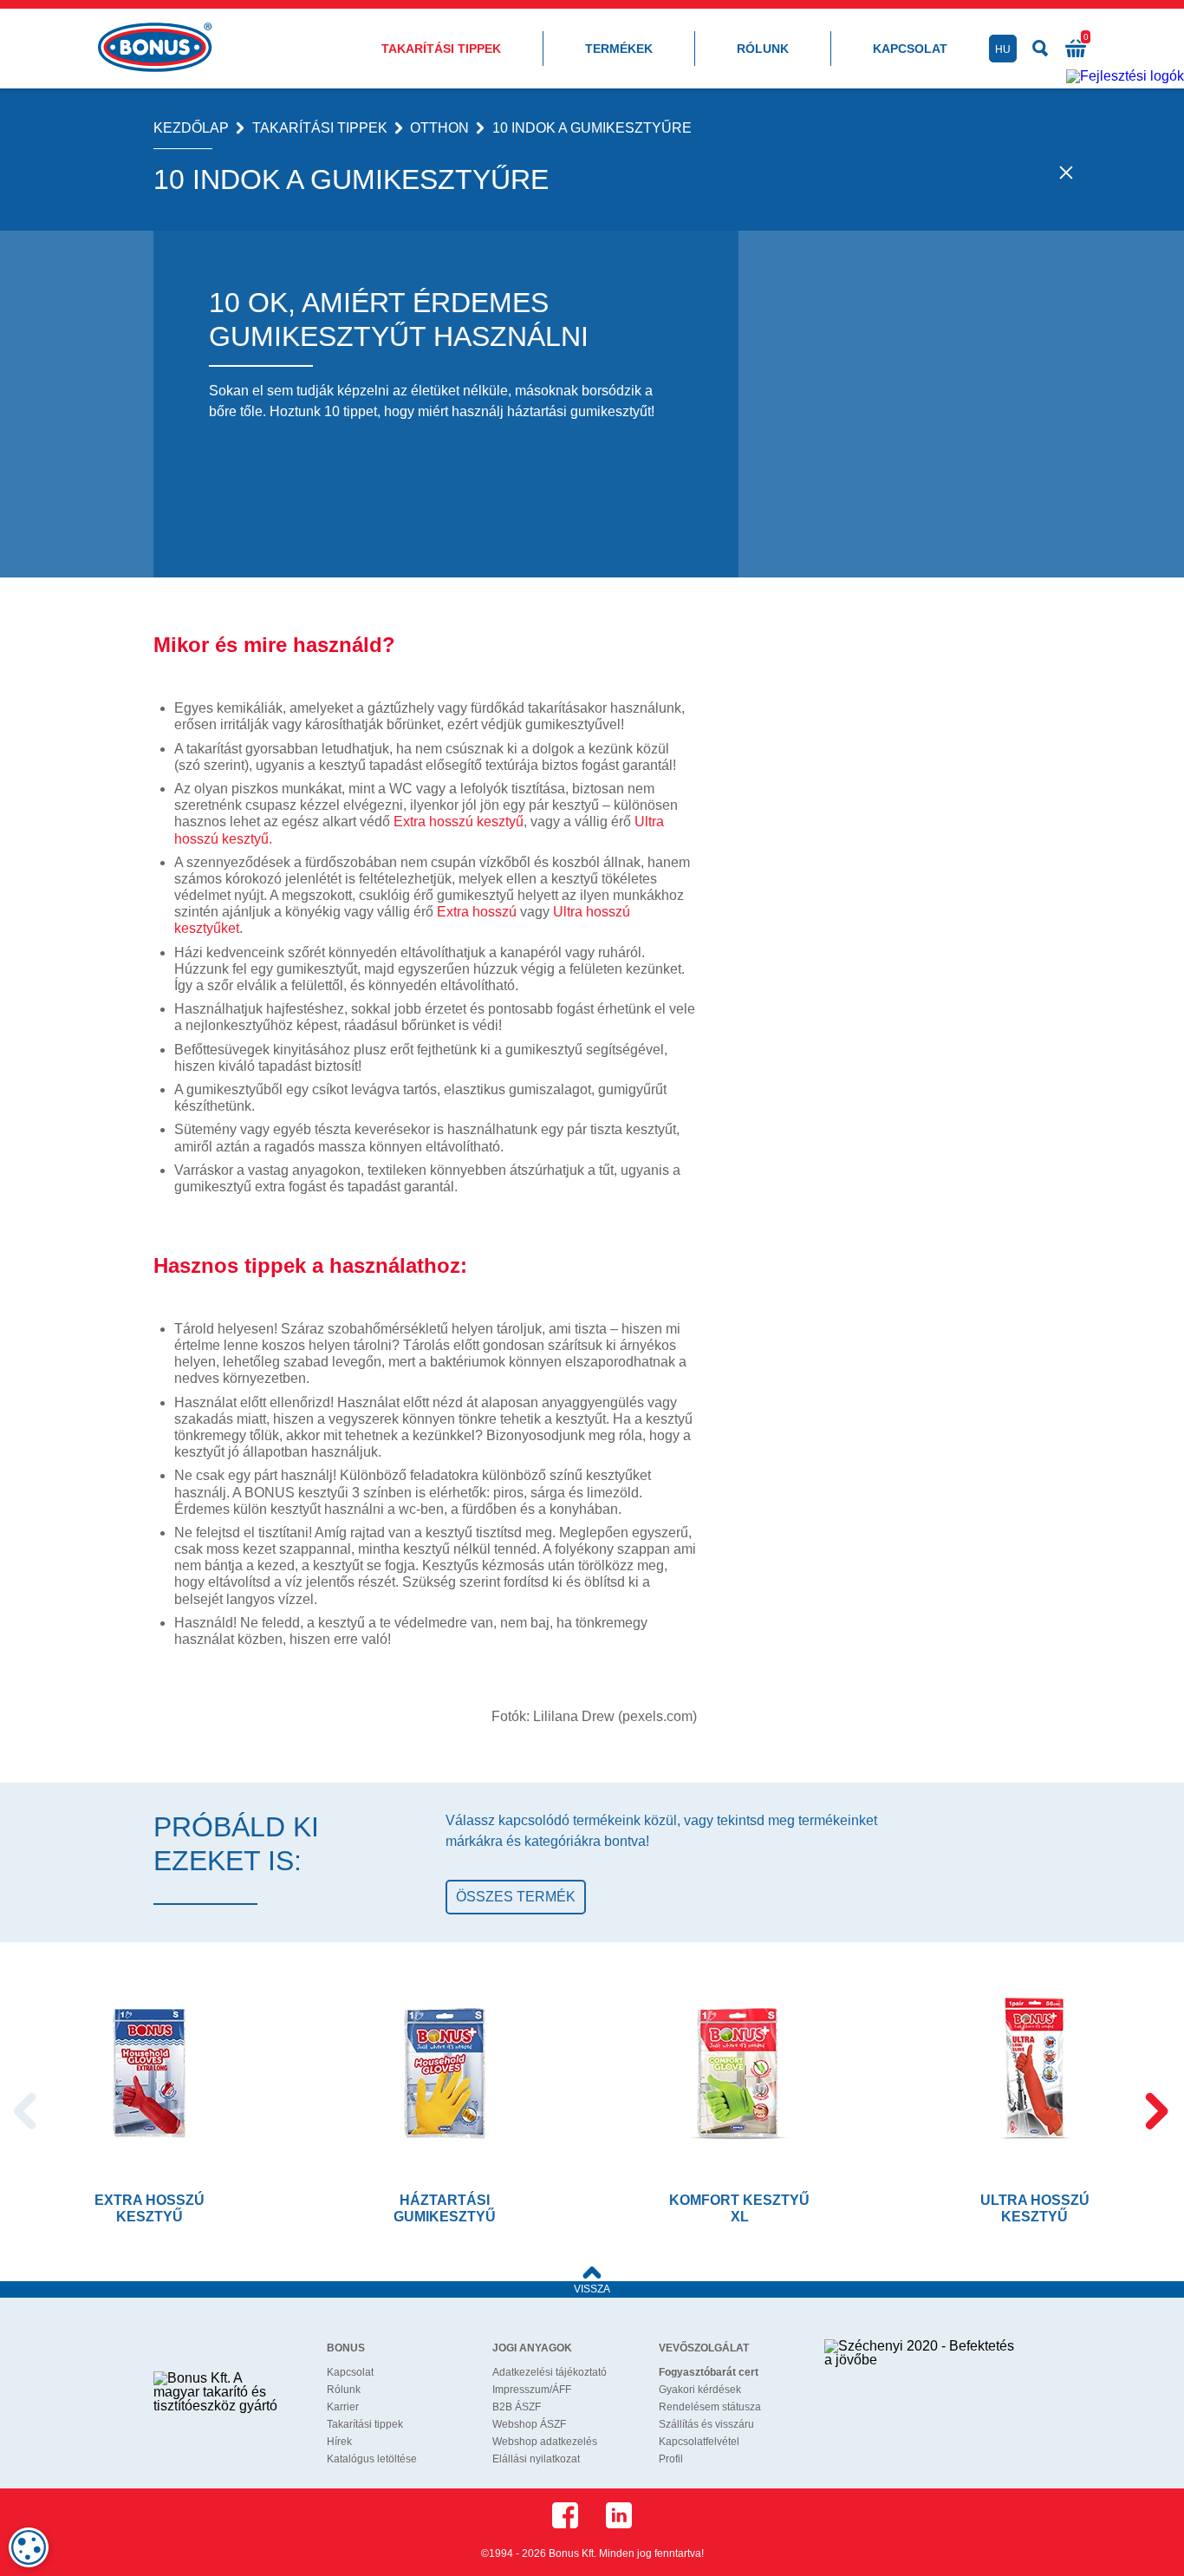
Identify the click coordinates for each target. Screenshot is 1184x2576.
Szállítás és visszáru (706, 2424)
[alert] (29, 2547)
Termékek (619, 49)
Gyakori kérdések (700, 2390)
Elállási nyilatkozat (536, 2459)
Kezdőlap (191, 128)
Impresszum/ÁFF (532, 2390)
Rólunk (763, 49)
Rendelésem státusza (710, 2407)
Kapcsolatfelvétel (699, 2442)
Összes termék (516, 1897)
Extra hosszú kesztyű (459, 822)
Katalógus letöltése (372, 2459)
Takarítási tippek (441, 49)
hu (1003, 49)
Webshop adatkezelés (545, 2442)
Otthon (439, 128)
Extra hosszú (477, 912)
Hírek (339, 2442)
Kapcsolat (910, 49)
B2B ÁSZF (517, 2407)
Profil (671, 2459)
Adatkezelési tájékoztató (550, 2372)
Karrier (343, 2407)
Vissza (592, 2289)
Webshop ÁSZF (529, 2424)
